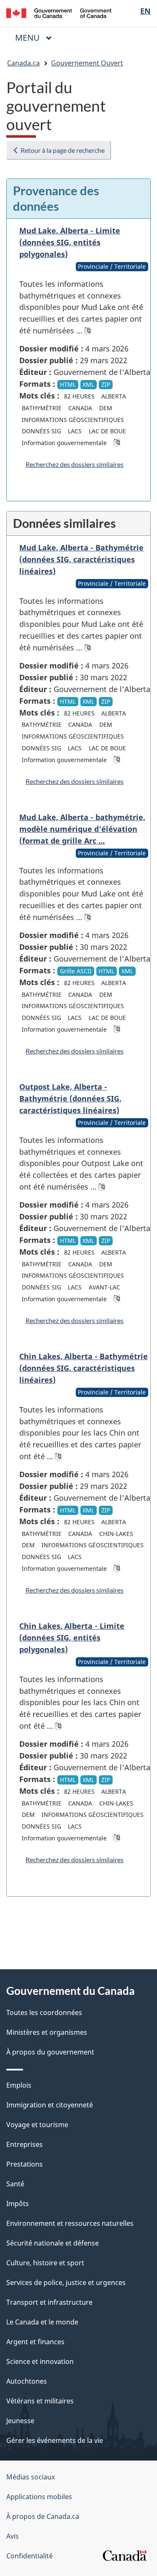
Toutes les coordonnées (44, 2013)
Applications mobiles (39, 2497)
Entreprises (24, 2144)
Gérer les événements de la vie (55, 2440)
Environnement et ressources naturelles (70, 2223)
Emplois (19, 2085)
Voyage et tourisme (37, 2125)
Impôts (18, 2204)
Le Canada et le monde (42, 2322)
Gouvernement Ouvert (87, 63)
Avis (13, 2536)
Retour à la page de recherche (62, 150)
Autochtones (27, 2381)
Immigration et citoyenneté (50, 2105)
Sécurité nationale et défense (53, 2243)
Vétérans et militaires (40, 2401)
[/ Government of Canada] (59, 12)
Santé (15, 2184)
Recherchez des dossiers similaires (75, 464)
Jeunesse (20, 2421)
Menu (37, 38)
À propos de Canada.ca (43, 2516)
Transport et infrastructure (49, 2302)
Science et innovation (40, 2361)
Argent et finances (35, 2342)
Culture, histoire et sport (45, 2263)
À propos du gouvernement (50, 2052)
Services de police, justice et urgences (66, 2282)
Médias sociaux (31, 2477)
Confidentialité (30, 2556)
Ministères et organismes (47, 2032)
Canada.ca (23, 63)
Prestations (24, 2164)
